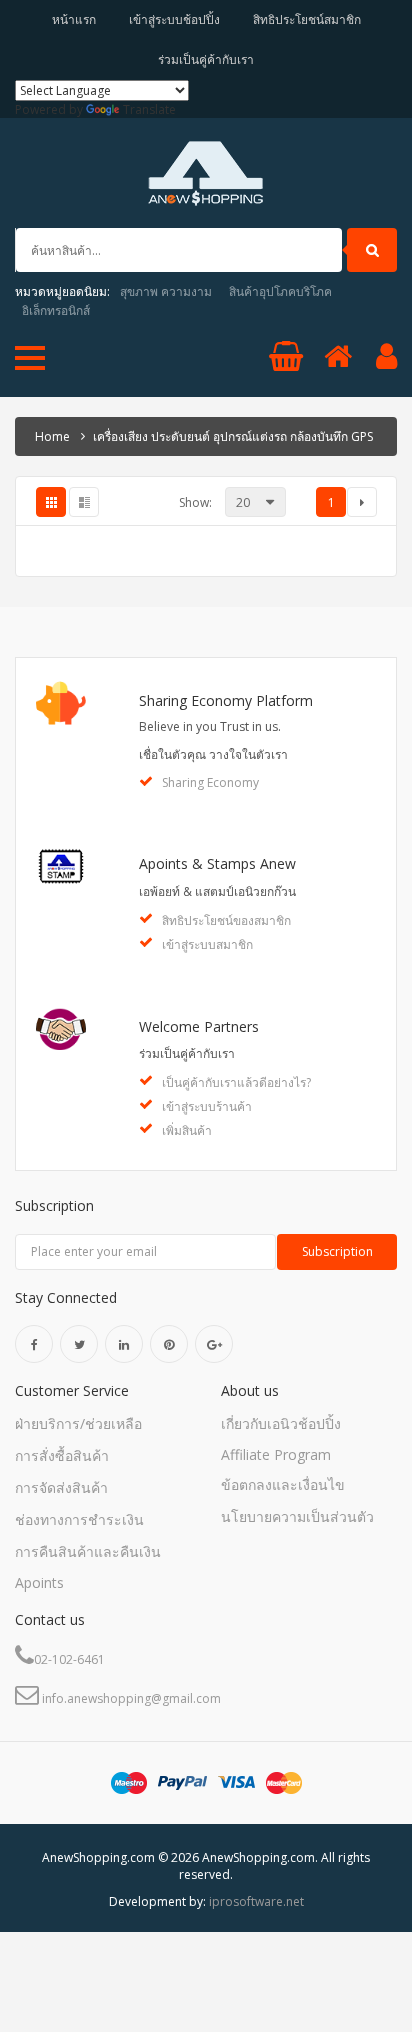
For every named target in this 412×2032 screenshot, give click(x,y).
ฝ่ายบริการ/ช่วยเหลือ (78, 1423)
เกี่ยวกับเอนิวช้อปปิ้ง (281, 1423)
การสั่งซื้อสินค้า (62, 1455)
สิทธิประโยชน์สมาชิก (307, 19)
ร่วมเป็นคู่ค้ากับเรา (206, 59)
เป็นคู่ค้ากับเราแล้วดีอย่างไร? (236, 1082)
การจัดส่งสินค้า (61, 1487)
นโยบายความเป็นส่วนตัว (297, 1516)
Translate (149, 109)
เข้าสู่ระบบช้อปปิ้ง (174, 19)
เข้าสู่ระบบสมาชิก (207, 944)
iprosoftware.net (256, 1901)
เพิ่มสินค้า (187, 1130)
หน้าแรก (74, 19)
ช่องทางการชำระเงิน (79, 1519)
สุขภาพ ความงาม (166, 291)
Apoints (39, 1582)
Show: (195, 502)
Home (52, 436)
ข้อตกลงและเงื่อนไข (283, 1484)
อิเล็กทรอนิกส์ (56, 310)
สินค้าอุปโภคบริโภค (280, 291)
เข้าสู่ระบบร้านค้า (207, 1106)
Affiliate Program (276, 1454)
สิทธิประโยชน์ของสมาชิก (226, 920)
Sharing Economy (210, 782)
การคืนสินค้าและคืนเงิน (88, 1551)
